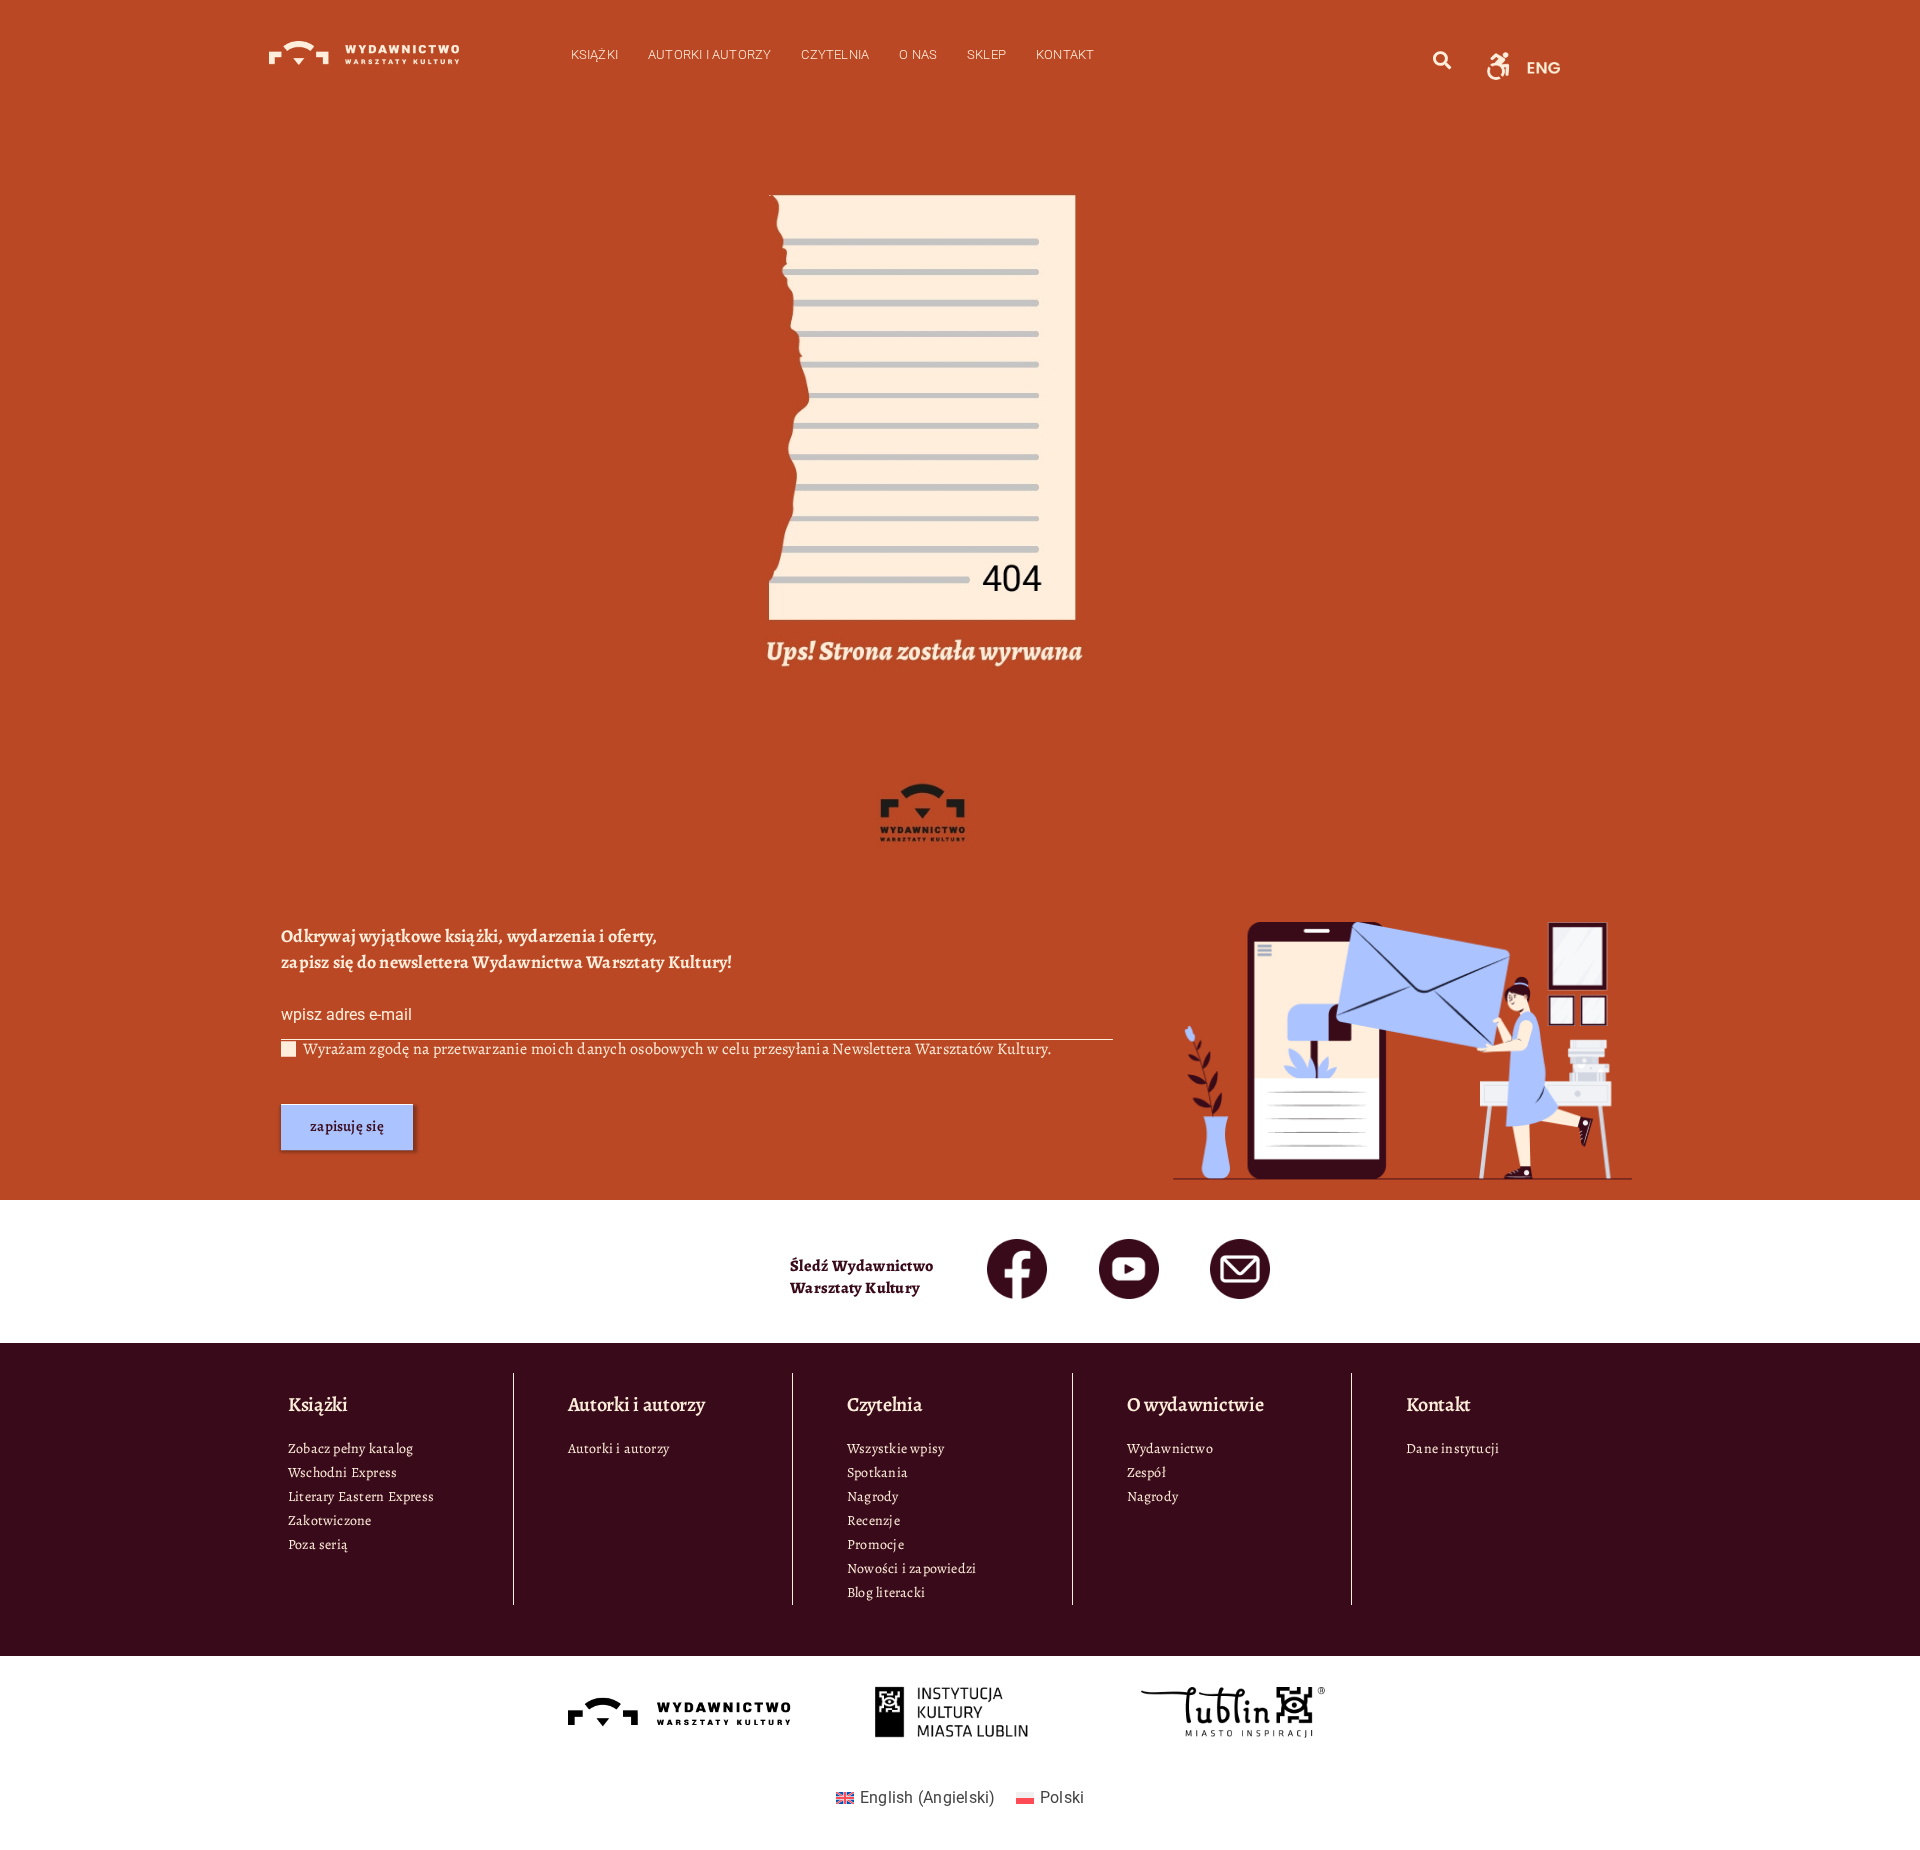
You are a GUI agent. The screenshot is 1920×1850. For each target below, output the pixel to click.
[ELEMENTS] (1017, 1247)
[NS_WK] (1498, 55)
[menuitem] (916, 1798)
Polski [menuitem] (1062, 1797)
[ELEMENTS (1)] (1129, 1247)
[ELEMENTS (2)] (1240, 1247)
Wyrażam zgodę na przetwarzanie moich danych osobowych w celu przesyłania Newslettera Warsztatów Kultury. (677, 1049)
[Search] (1442, 60)
